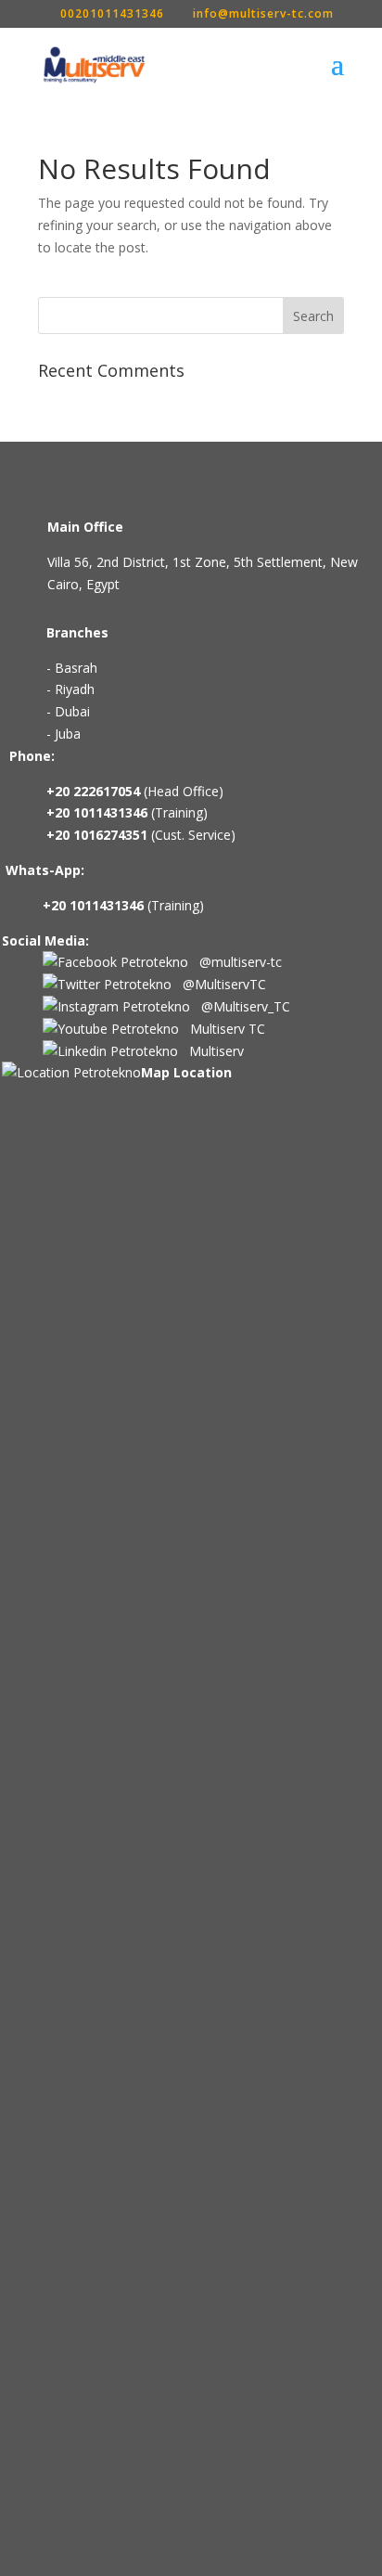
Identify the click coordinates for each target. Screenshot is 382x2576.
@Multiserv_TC (240, 1006)
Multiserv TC (222, 1029)
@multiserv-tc (235, 962)
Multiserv (211, 1051)
